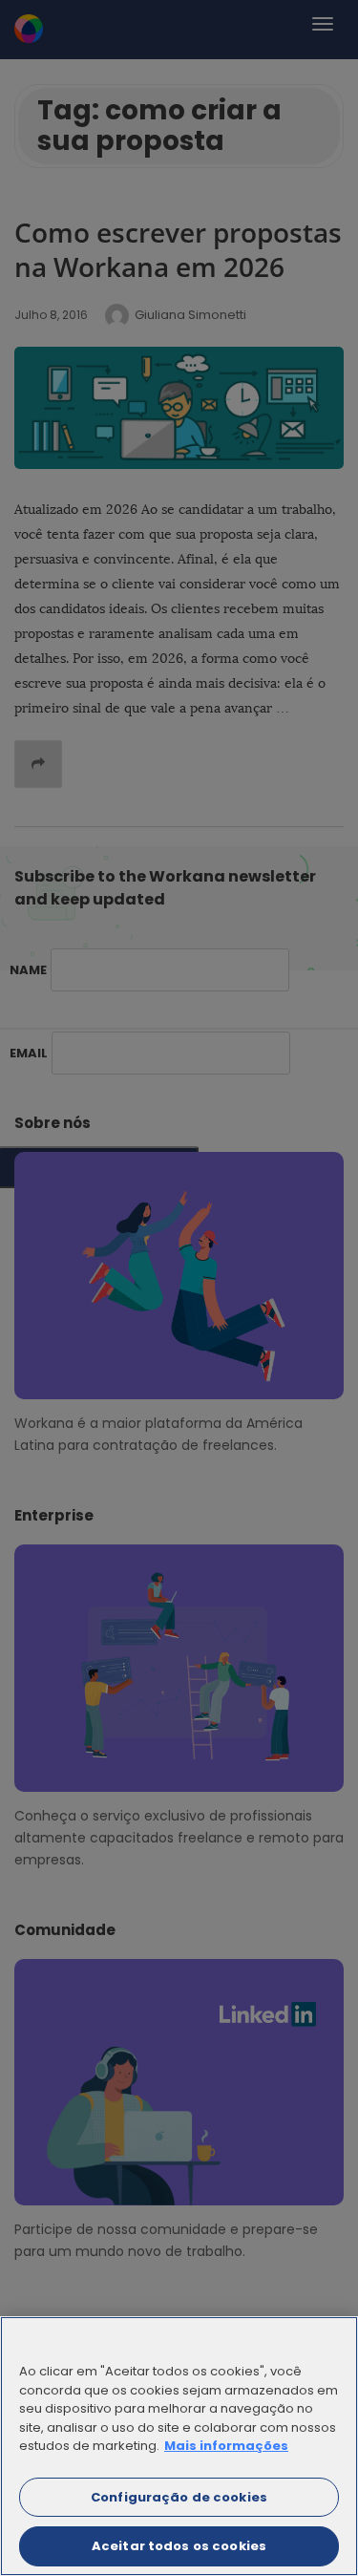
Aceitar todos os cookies (179, 2546)
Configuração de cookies (179, 2497)
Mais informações (226, 2446)
